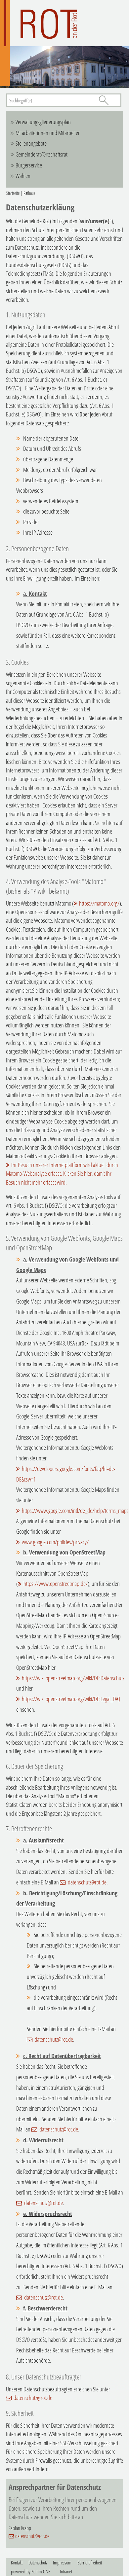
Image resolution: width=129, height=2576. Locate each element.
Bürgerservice (29, 165)
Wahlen (23, 176)
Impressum (62, 2562)
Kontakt (17, 2562)
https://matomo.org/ (99, 903)
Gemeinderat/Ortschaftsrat (42, 154)
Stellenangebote (31, 143)
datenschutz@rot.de (87, 1882)
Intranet (66, 2571)
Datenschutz (38, 2562)
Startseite (13, 193)
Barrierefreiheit (90, 2562)
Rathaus (29, 193)
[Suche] (104, 100)
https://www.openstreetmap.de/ (56, 1584)
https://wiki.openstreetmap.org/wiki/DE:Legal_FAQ (71, 1699)
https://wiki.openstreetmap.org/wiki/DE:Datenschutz (73, 1678)
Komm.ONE (41, 2571)
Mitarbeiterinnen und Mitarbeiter (48, 133)
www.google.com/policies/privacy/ (55, 1542)
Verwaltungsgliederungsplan (43, 122)
